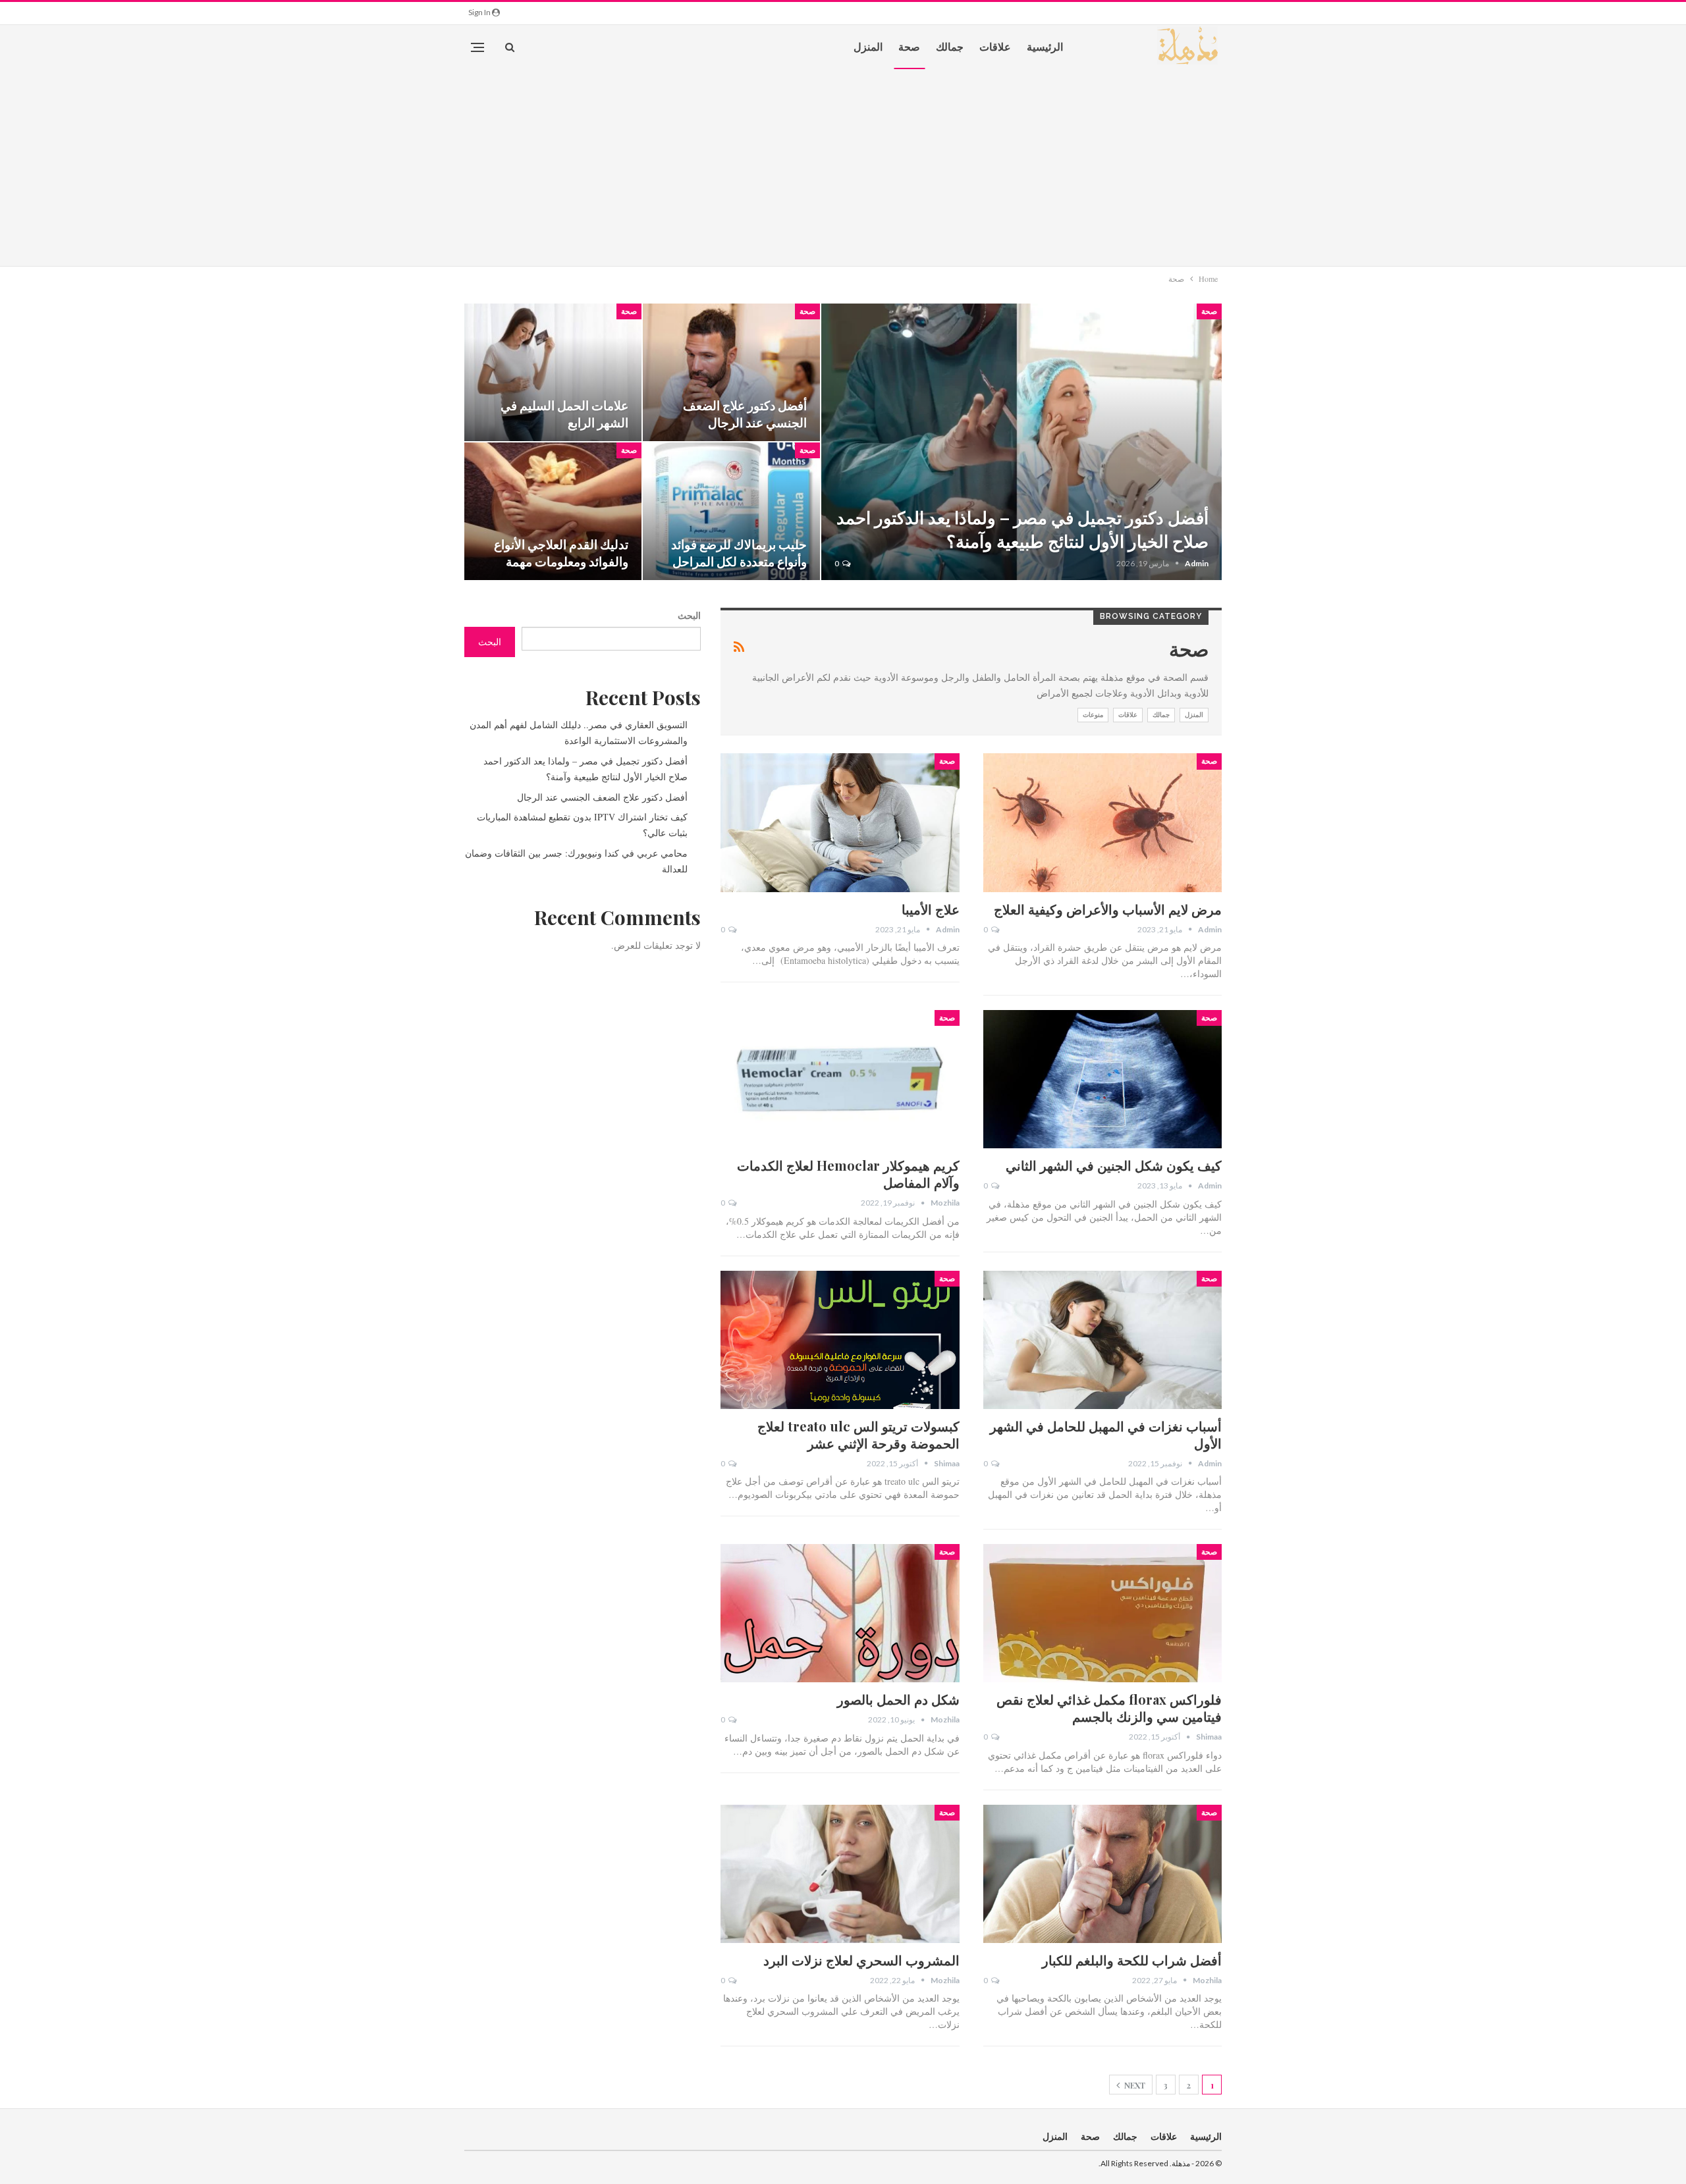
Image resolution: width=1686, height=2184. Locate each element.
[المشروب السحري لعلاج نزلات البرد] (840, 1874)
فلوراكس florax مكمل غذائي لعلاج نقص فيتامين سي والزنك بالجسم (1109, 1708)
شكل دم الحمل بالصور (898, 1699)
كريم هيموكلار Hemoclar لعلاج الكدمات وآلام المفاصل (848, 1174)
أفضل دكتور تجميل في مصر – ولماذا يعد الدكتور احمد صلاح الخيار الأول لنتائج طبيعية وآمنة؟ (1022, 529)
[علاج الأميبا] (840, 822)
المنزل (868, 46)
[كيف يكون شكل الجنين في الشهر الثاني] (1102, 1079)
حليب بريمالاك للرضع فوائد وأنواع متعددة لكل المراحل (739, 553)
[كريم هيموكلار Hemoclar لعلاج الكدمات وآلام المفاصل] (840, 1079)
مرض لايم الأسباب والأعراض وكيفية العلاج (1108, 909)
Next (1134, 2085)
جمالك (950, 46)
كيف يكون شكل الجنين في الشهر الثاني (1114, 1165)
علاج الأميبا (931, 909)
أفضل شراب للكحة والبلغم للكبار (1132, 1960)
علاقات (995, 46)
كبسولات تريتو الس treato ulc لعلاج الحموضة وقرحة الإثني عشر (858, 1434)
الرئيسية (1045, 46)
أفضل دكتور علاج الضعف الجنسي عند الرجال (745, 414)
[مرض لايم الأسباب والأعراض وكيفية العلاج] (1102, 822)
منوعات (1093, 715)
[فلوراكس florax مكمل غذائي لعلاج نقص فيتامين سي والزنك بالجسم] (1102, 1613)
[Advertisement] (843, 167)
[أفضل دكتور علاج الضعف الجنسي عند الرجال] (731, 372)
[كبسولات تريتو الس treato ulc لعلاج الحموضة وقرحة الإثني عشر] (840, 1340)
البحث (689, 615)
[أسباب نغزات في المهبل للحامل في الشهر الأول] (1102, 1340)
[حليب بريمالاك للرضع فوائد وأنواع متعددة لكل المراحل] (731, 511)
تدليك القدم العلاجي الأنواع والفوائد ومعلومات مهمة (561, 553)
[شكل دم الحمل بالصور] (840, 1613)
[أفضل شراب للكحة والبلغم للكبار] (1102, 1874)
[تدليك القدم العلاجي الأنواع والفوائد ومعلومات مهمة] (553, 511)
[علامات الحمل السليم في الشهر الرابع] (553, 372)
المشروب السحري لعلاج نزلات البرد (861, 1960)
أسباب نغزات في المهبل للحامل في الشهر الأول (1106, 1434)
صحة (909, 46)
